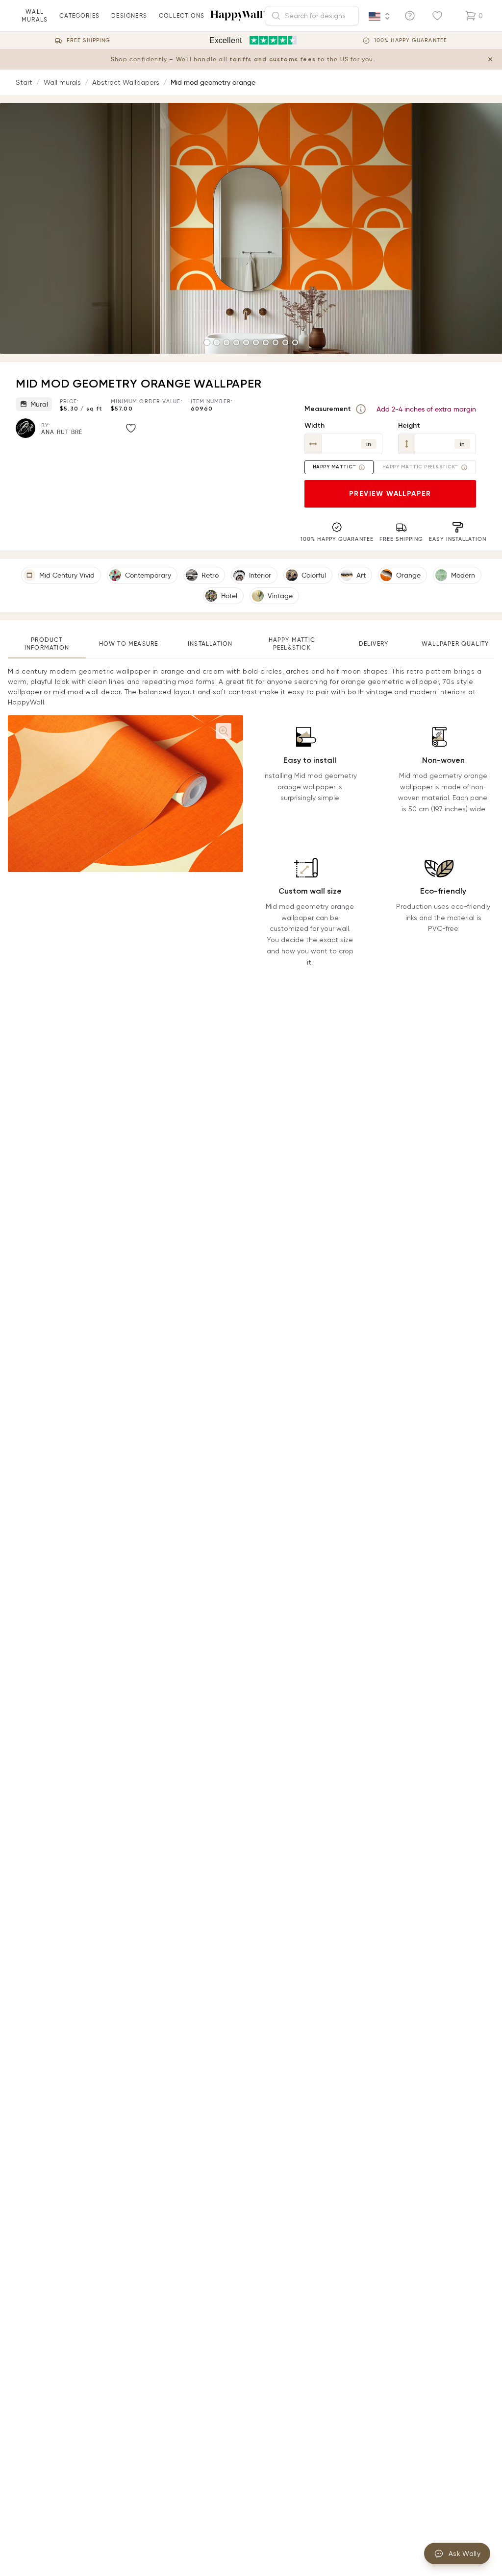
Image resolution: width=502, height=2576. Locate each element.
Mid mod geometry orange (213, 82)
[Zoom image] (224, 731)
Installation (210, 644)
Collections (182, 15)
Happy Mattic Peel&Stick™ (420, 467)
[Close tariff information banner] (490, 59)
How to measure (129, 644)
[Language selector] (379, 16)
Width (314, 425)
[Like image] (131, 428)
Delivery (374, 644)
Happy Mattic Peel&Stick (292, 644)
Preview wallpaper (390, 494)
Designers (129, 15)
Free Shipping (88, 40)
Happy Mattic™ (334, 467)
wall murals (35, 15)
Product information (47, 644)
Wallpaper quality (455, 644)
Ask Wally (464, 2553)
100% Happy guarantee (411, 40)
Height (409, 425)
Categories (79, 15)
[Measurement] (361, 409)
